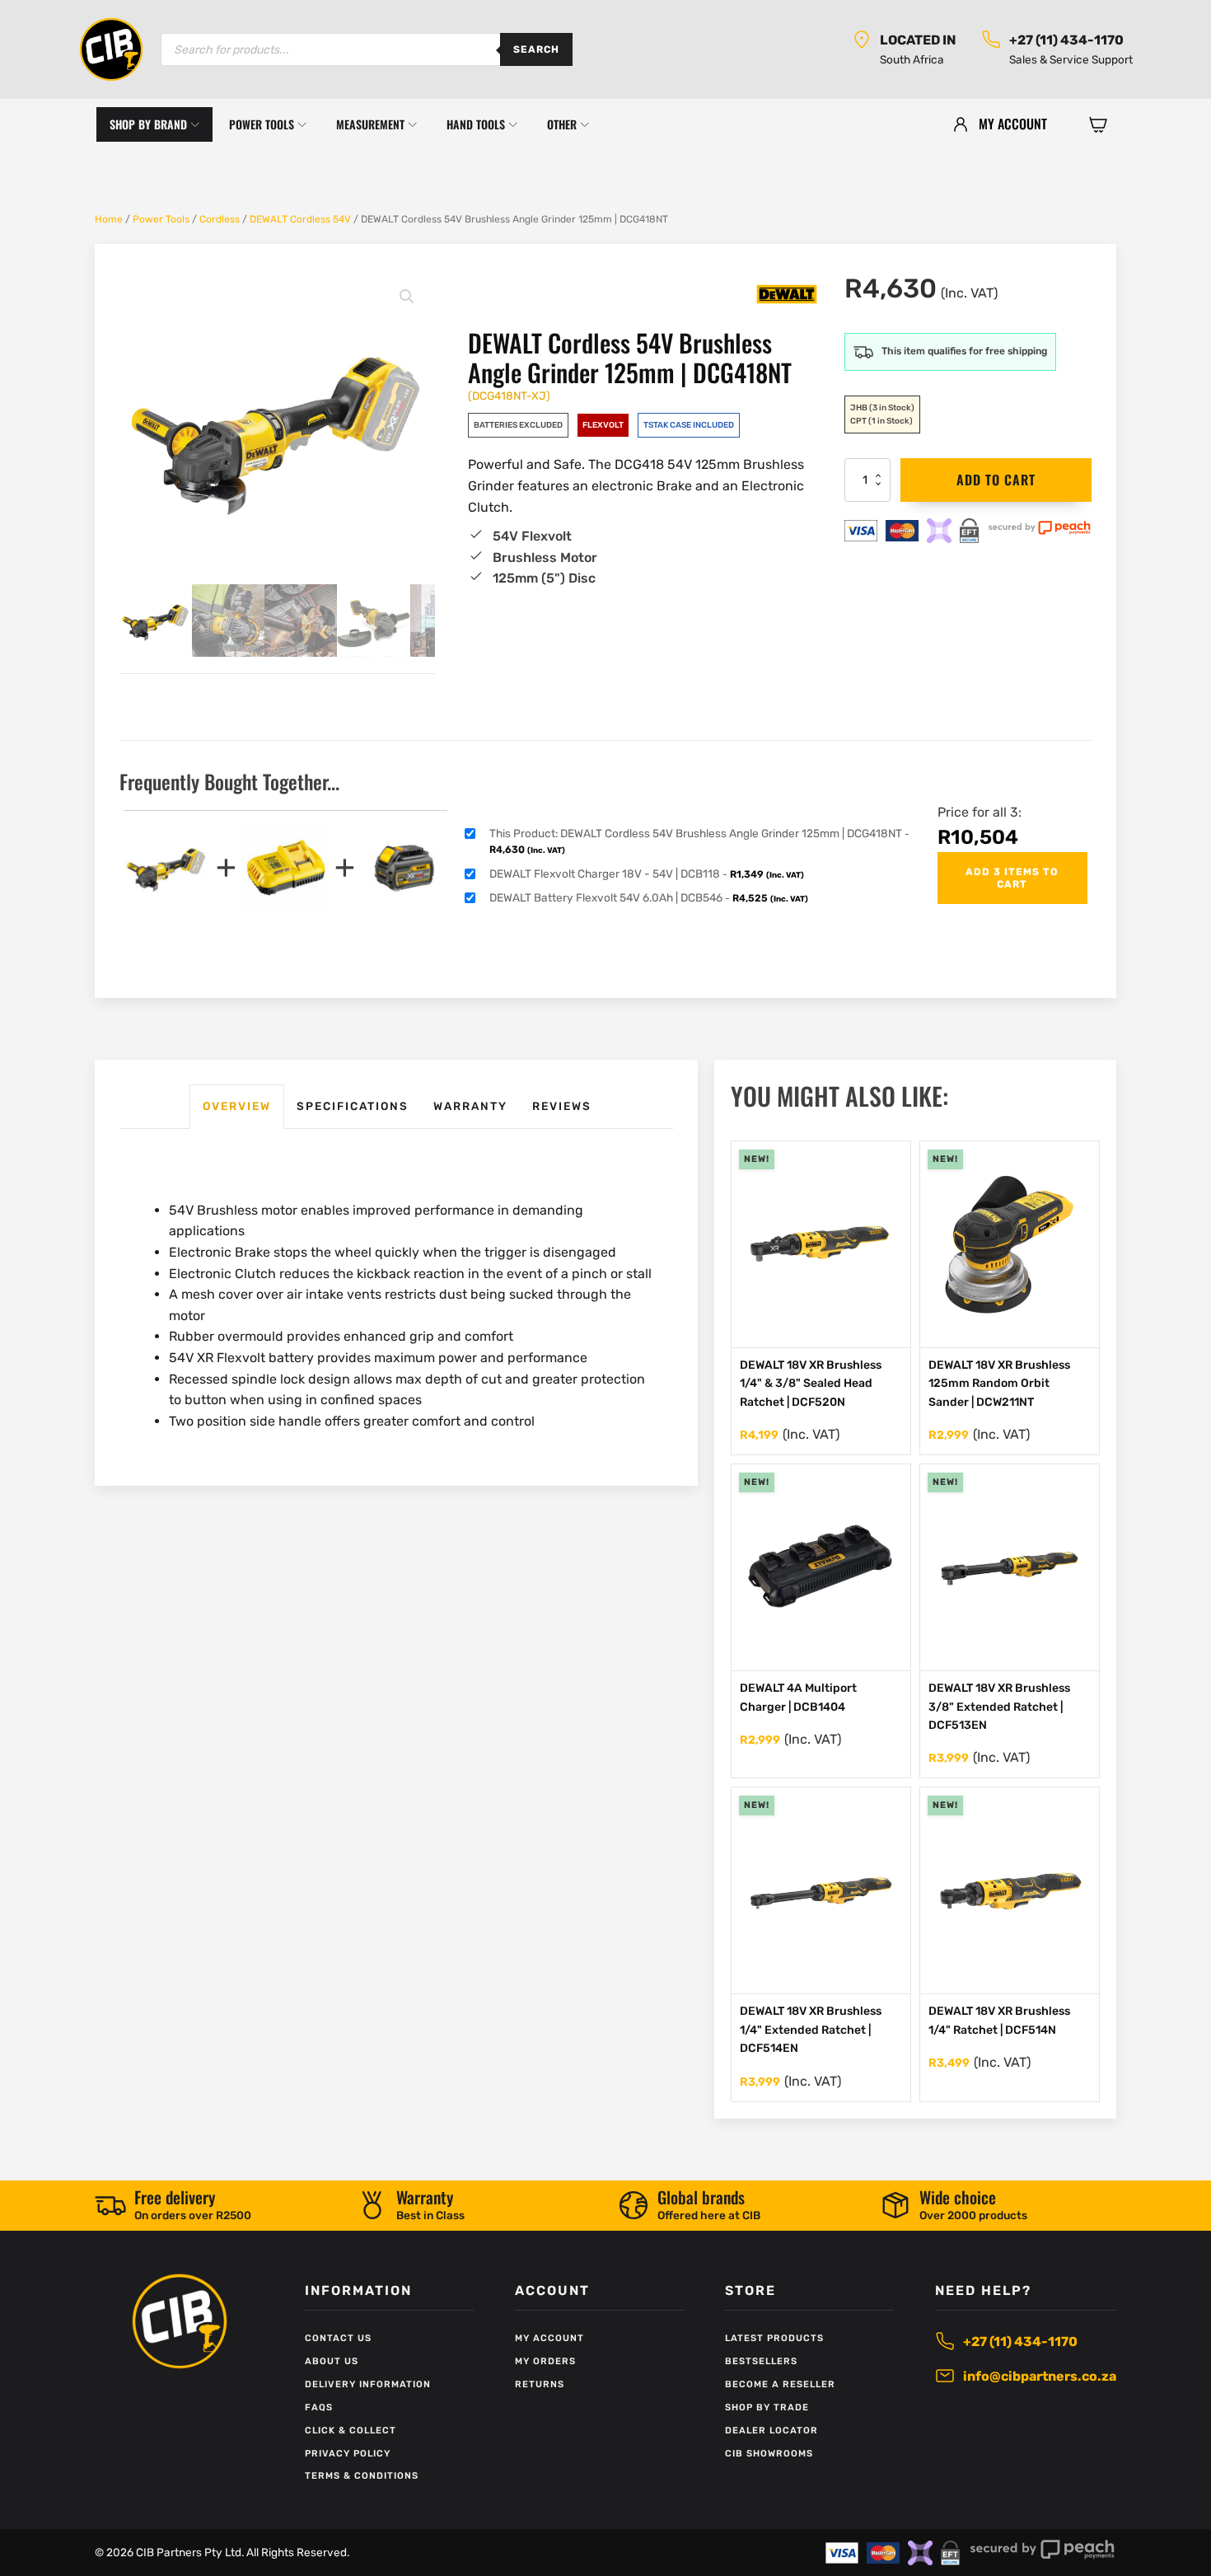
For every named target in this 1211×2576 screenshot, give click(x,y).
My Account (549, 2338)
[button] (1098, 124)
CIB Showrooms (769, 2454)
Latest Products (774, 2338)
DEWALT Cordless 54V (300, 219)
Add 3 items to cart (1012, 878)
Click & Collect (351, 2431)
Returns (540, 2384)
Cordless (220, 219)
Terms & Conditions (362, 2476)
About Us (332, 2361)
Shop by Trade (767, 2407)
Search (536, 49)
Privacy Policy (348, 2454)
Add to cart (996, 480)
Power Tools (161, 219)
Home (109, 219)
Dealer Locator (771, 2431)
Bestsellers (761, 2361)
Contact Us (338, 2338)
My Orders (545, 2361)
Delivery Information (368, 2384)
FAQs (319, 2407)
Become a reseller (780, 2384)
